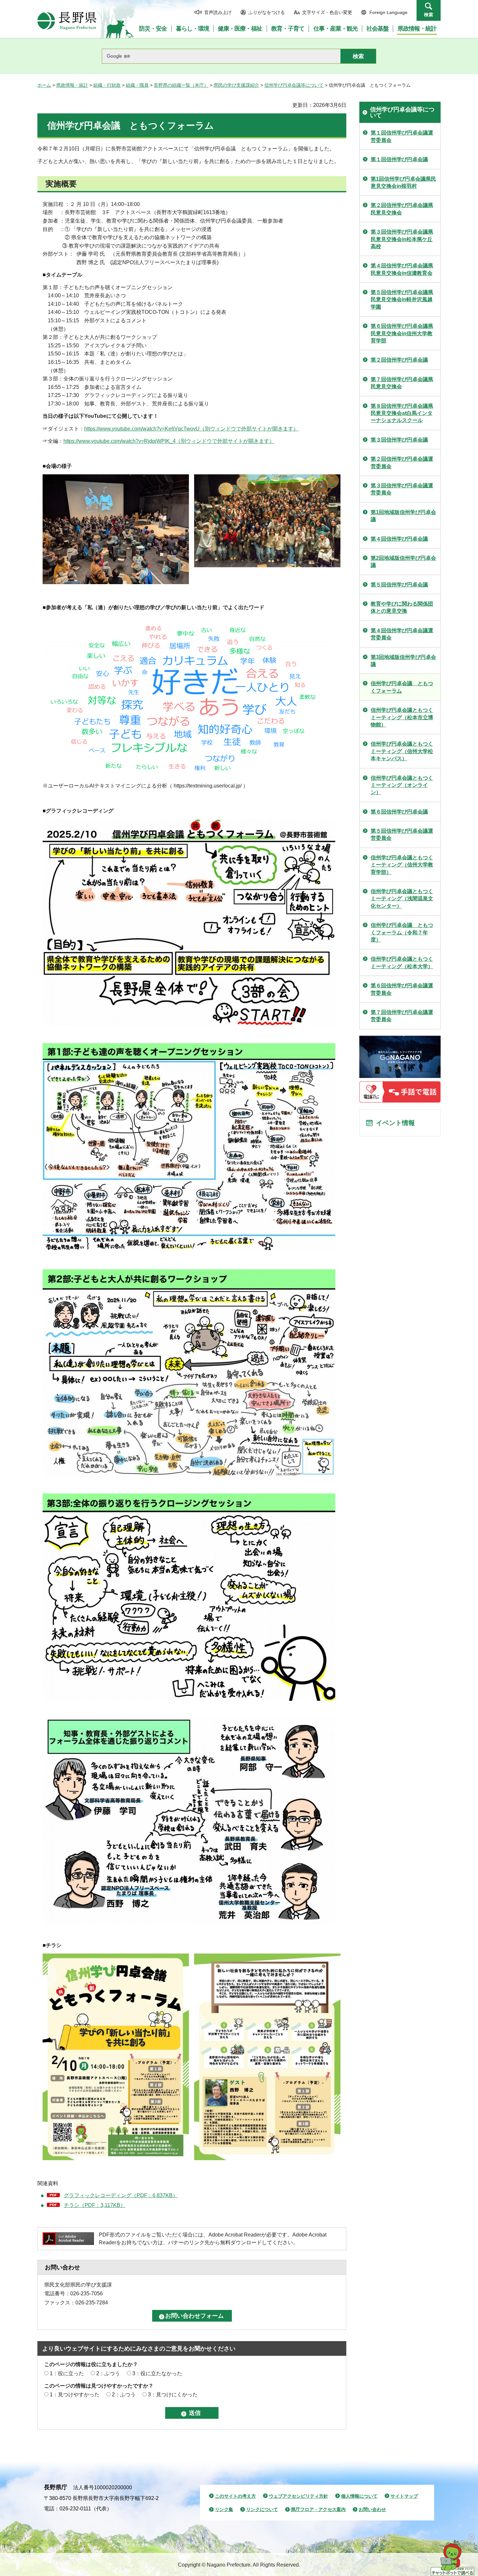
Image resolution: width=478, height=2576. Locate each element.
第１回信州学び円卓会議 (399, 159)
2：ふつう (108, 2373)
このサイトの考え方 (235, 2496)
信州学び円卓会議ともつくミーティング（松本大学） (402, 962)
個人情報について (359, 2496)
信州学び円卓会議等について (294, 85)
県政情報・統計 (72, 85)
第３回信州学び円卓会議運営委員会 (402, 489)
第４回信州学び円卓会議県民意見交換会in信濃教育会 (402, 269)
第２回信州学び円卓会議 (399, 360)
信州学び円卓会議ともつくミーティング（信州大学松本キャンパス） (402, 751)
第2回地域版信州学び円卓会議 (403, 562)
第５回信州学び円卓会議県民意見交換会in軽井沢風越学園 (402, 300)
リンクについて (262, 2509)
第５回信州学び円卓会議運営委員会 (402, 834)
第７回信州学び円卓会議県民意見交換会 (402, 383)
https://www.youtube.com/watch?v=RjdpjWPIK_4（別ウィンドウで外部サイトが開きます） (169, 441)
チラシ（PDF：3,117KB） (95, 2205)
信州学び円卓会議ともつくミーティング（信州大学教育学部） (402, 865)
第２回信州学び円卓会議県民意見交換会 (402, 209)
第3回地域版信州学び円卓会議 (403, 661)
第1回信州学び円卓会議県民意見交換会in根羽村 (403, 182)
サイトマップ (404, 2496)
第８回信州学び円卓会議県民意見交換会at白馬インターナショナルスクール (402, 413)
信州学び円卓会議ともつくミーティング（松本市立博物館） (402, 717)
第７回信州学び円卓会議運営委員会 (402, 1016)
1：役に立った (67, 2373)
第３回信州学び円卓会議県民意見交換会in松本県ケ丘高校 (402, 239)
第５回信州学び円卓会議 (399, 585)
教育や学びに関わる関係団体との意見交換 (402, 607)
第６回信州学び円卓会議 (399, 812)
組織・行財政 (107, 85)
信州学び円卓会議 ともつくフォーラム (402, 687)
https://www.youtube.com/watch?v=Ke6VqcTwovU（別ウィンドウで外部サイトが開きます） (191, 429)
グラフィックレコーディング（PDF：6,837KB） (121, 2195)
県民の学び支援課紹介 (236, 85)
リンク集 (224, 2509)
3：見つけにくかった (173, 2395)
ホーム (44, 85)
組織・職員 (137, 85)
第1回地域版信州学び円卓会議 (403, 516)
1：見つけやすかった (75, 2395)
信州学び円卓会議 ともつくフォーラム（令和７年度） (402, 932)
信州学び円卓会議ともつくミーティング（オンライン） (402, 785)
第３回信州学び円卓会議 (399, 440)
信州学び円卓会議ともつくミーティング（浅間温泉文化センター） (402, 899)
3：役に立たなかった (157, 2373)
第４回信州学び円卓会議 (399, 539)
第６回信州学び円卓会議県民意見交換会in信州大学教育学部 (402, 333)
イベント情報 (395, 1123)
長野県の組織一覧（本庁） (181, 85)
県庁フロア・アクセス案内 (318, 2509)
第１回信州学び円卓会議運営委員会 (402, 136)
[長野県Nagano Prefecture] (67, 21)
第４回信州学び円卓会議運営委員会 (402, 634)
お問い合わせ (372, 2509)
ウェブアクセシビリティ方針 (299, 2496)
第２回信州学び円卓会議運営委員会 (402, 462)
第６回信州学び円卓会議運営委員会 (402, 989)
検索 (429, 15)
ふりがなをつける (267, 12)
